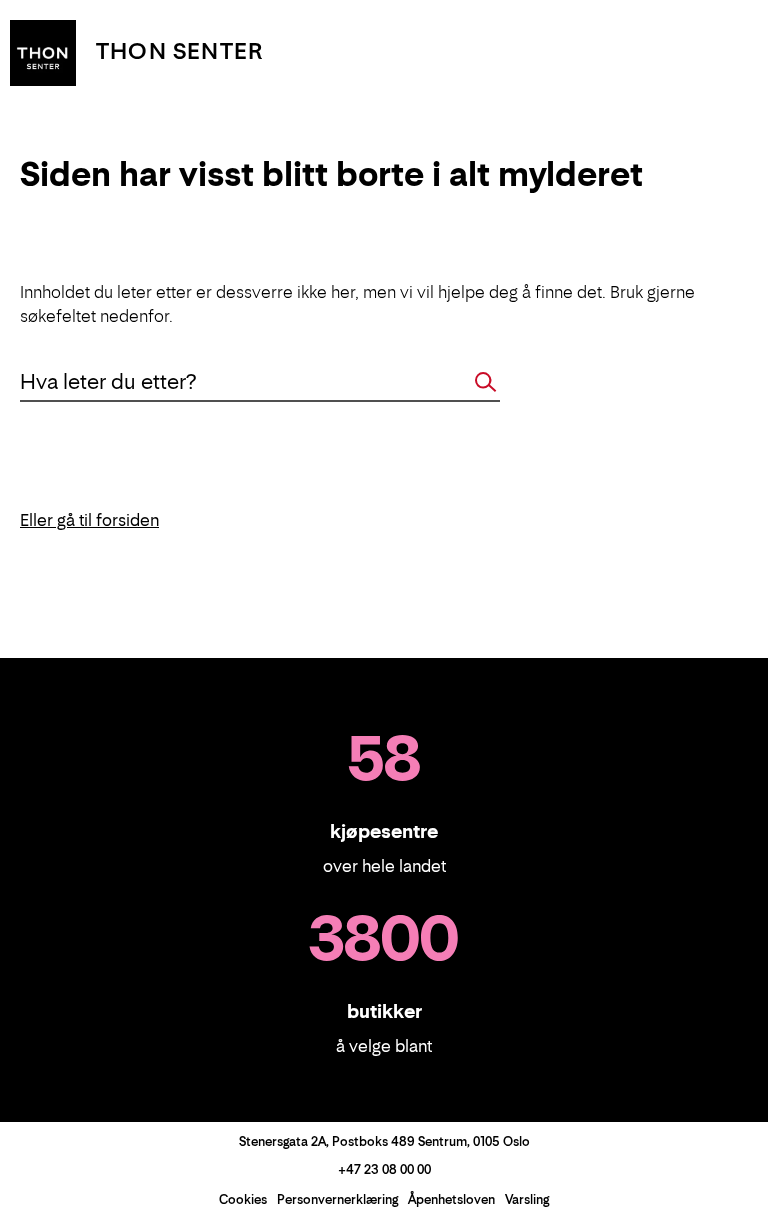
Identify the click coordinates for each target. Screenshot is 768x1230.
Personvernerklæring (337, 1199)
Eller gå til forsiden (89, 520)
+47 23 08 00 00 (384, 1169)
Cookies (243, 1199)
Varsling (527, 1199)
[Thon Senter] (43, 51)
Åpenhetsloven (451, 1199)
